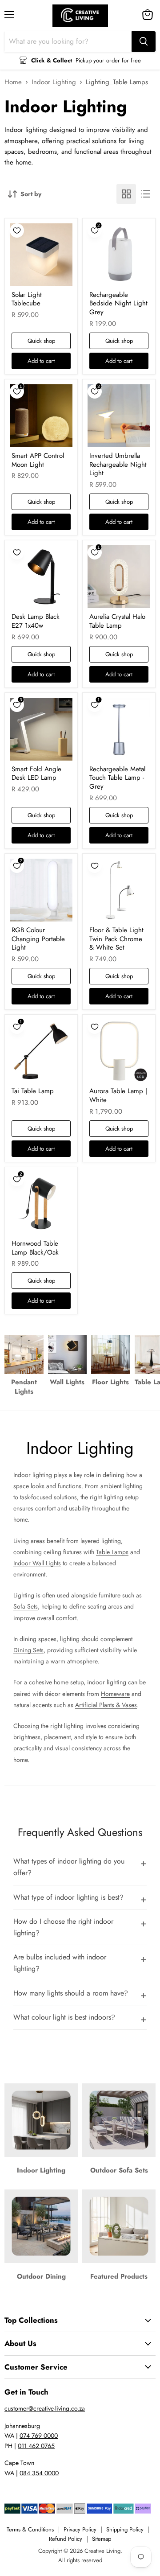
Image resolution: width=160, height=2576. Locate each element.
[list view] (146, 194)
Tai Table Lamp (33, 1091)
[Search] (144, 41)
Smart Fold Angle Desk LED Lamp (36, 774)
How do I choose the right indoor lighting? (63, 1927)
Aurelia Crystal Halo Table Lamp (117, 621)
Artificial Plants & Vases (106, 1705)
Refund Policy (66, 2539)
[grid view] (126, 194)
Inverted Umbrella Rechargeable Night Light (118, 464)
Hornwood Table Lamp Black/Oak (35, 1248)
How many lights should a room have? (71, 1993)
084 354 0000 (39, 2473)
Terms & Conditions (30, 2529)
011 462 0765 (36, 2446)
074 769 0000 (39, 2436)
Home (13, 82)
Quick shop (41, 341)
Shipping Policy (125, 2529)
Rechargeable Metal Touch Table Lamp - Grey (117, 778)
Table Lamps (112, 1552)
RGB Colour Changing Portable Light (38, 939)
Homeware (115, 1694)
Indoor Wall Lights (37, 1563)
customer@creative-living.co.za (45, 2408)
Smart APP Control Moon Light (38, 460)
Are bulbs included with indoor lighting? (60, 1963)
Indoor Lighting (54, 82)
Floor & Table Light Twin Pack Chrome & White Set (116, 939)
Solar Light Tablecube (27, 299)
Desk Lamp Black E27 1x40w (36, 621)
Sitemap (102, 2539)
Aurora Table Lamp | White (118, 1095)
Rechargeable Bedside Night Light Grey (118, 303)
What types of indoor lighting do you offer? (69, 1867)
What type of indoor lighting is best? (68, 1897)
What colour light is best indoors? (64, 2017)
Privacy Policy (80, 2529)
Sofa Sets (26, 1606)
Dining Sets (28, 1650)
